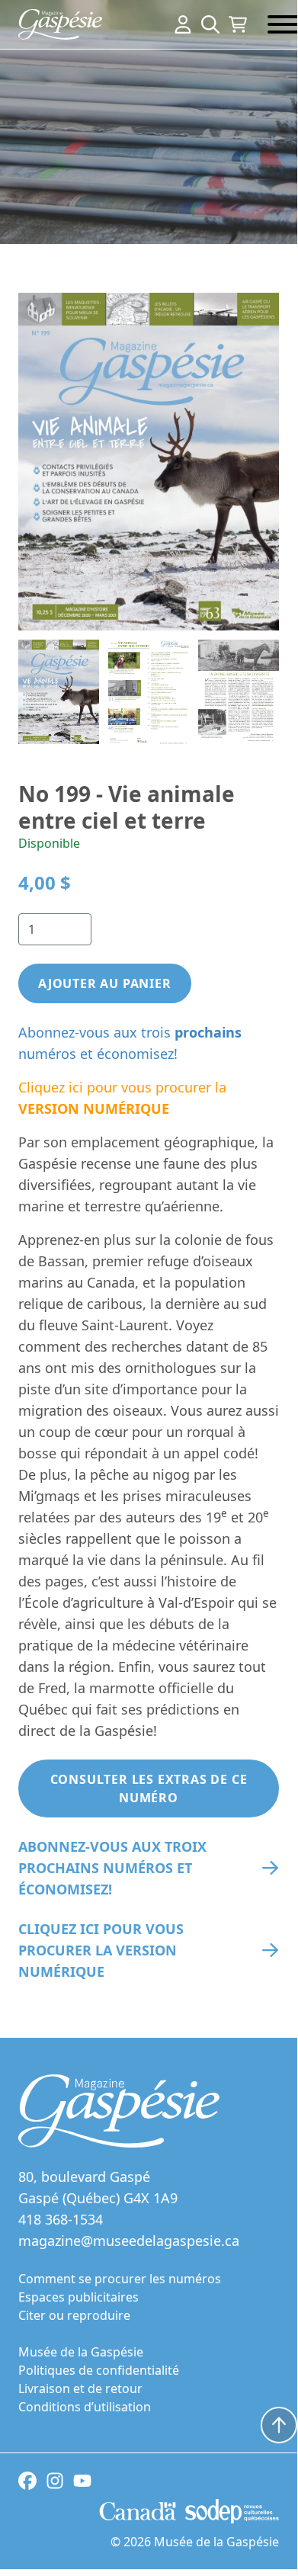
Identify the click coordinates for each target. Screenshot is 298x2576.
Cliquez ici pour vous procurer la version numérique (101, 1950)
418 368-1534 (61, 2219)
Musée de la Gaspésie (81, 2352)
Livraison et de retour (80, 2388)
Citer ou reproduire (74, 2315)
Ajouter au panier (105, 983)
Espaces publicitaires (79, 2297)
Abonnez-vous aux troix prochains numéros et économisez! (112, 1868)
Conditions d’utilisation (85, 2407)
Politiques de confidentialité (99, 2370)
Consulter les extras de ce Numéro (149, 1788)
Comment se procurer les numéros (120, 2279)
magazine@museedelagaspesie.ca (129, 2241)
